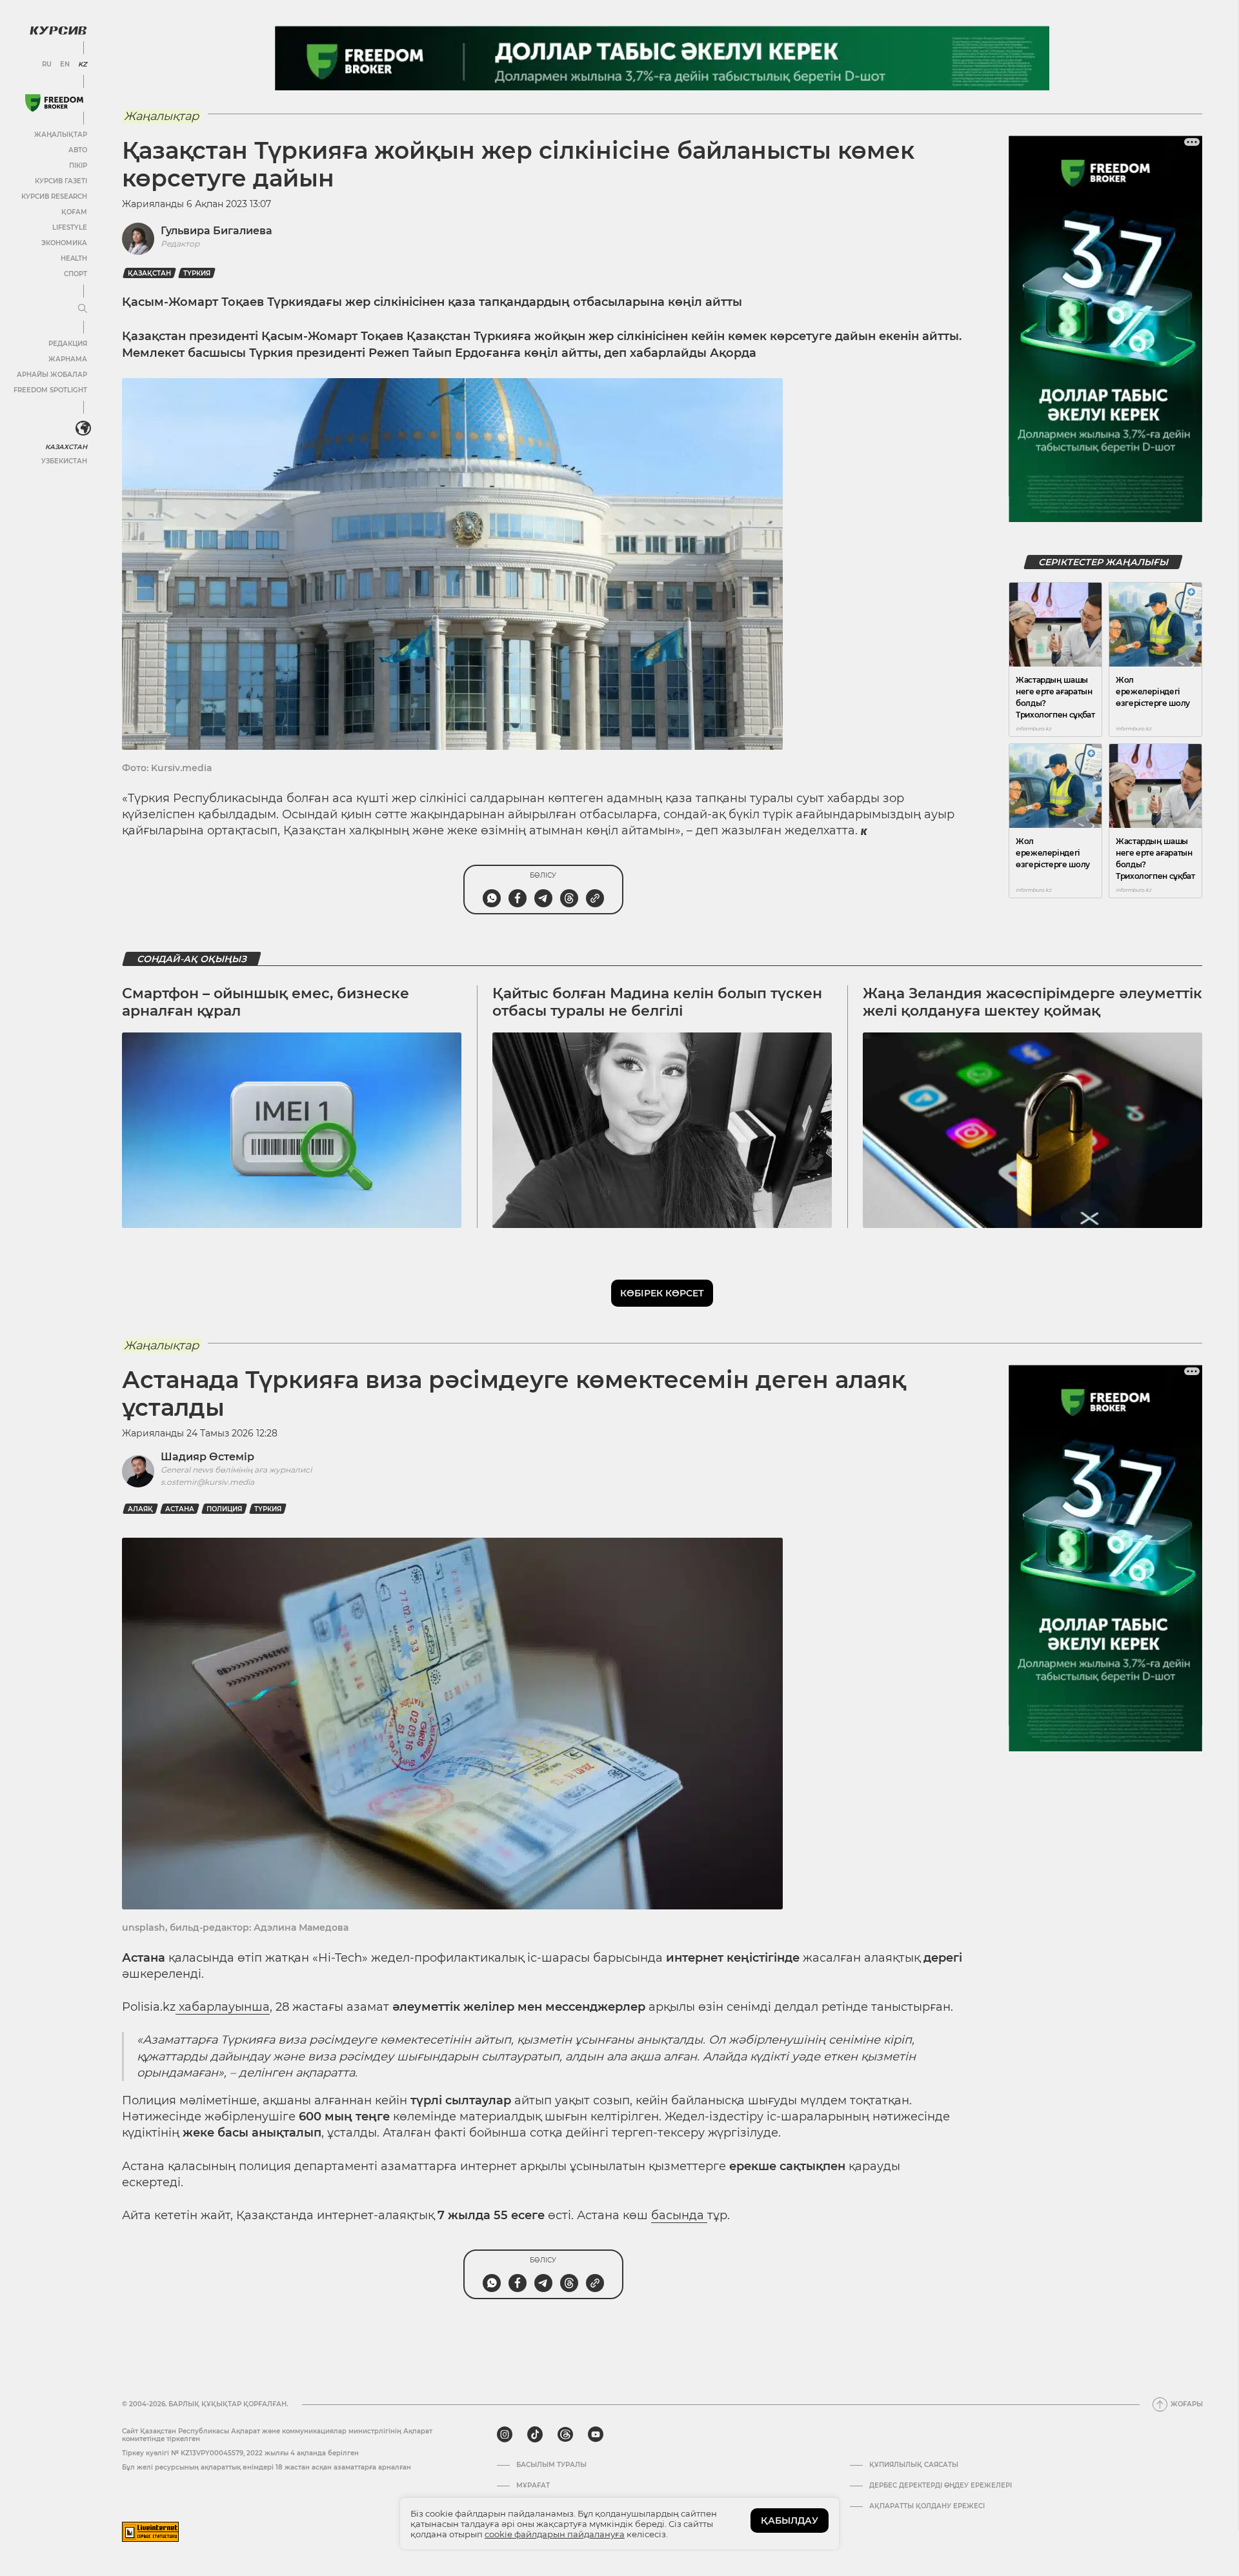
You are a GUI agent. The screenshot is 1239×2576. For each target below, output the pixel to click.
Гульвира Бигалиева (217, 231)
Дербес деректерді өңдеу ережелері (941, 2486)
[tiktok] (535, 2435)
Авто (78, 150)
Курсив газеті (61, 181)
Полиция (224, 1509)
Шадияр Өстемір (207, 1457)
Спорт (76, 274)
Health (74, 258)
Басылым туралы (551, 2465)
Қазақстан (149, 273)
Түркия (197, 273)
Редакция (68, 344)
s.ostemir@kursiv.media (207, 1482)
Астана (180, 1509)
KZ (83, 65)
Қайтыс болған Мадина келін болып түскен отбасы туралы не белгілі (657, 1002)
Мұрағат (533, 2486)
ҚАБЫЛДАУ (790, 2521)
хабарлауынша (223, 2007)
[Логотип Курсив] (58, 30)
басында (679, 2215)
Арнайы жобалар (52, 375)
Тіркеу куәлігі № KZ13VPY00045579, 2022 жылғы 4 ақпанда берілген (240, 2453)
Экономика (64, 243)
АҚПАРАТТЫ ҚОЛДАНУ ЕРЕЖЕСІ (927, 2506)
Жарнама (68, 359)
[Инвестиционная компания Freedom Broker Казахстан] (54, 103)
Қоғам (74, 212)
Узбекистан (64, 461)
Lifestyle (70, 227)
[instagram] (505, 2435)
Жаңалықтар (61, 135)
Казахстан (66, 447)
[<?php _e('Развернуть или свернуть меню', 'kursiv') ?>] (83, 428)
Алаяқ (140, 1509)
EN (65, 65)
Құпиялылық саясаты (914, 2465)
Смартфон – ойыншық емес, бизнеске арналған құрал (266, 1002)
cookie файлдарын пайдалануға (555, 2534)
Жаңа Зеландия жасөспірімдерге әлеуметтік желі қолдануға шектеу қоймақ (1032, 1002)
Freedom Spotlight (50, 390)
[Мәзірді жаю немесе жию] (83, 309)
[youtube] (596, 2435)
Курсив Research (54, 196)
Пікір (78, 166)
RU (47, 65)
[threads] (565, 2435)
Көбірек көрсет (662, 1293)
